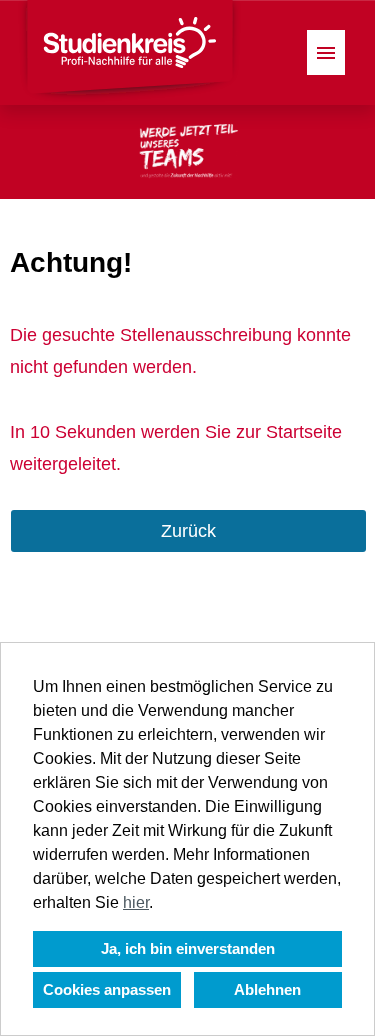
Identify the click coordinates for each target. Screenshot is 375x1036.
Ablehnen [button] (267, 989)
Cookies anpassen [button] (107, 989)
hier (136, 902)
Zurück (188, 531)
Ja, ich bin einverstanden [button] (188, 948)
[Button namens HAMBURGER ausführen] (326, 52)
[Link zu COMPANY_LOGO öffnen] (129, 52)
